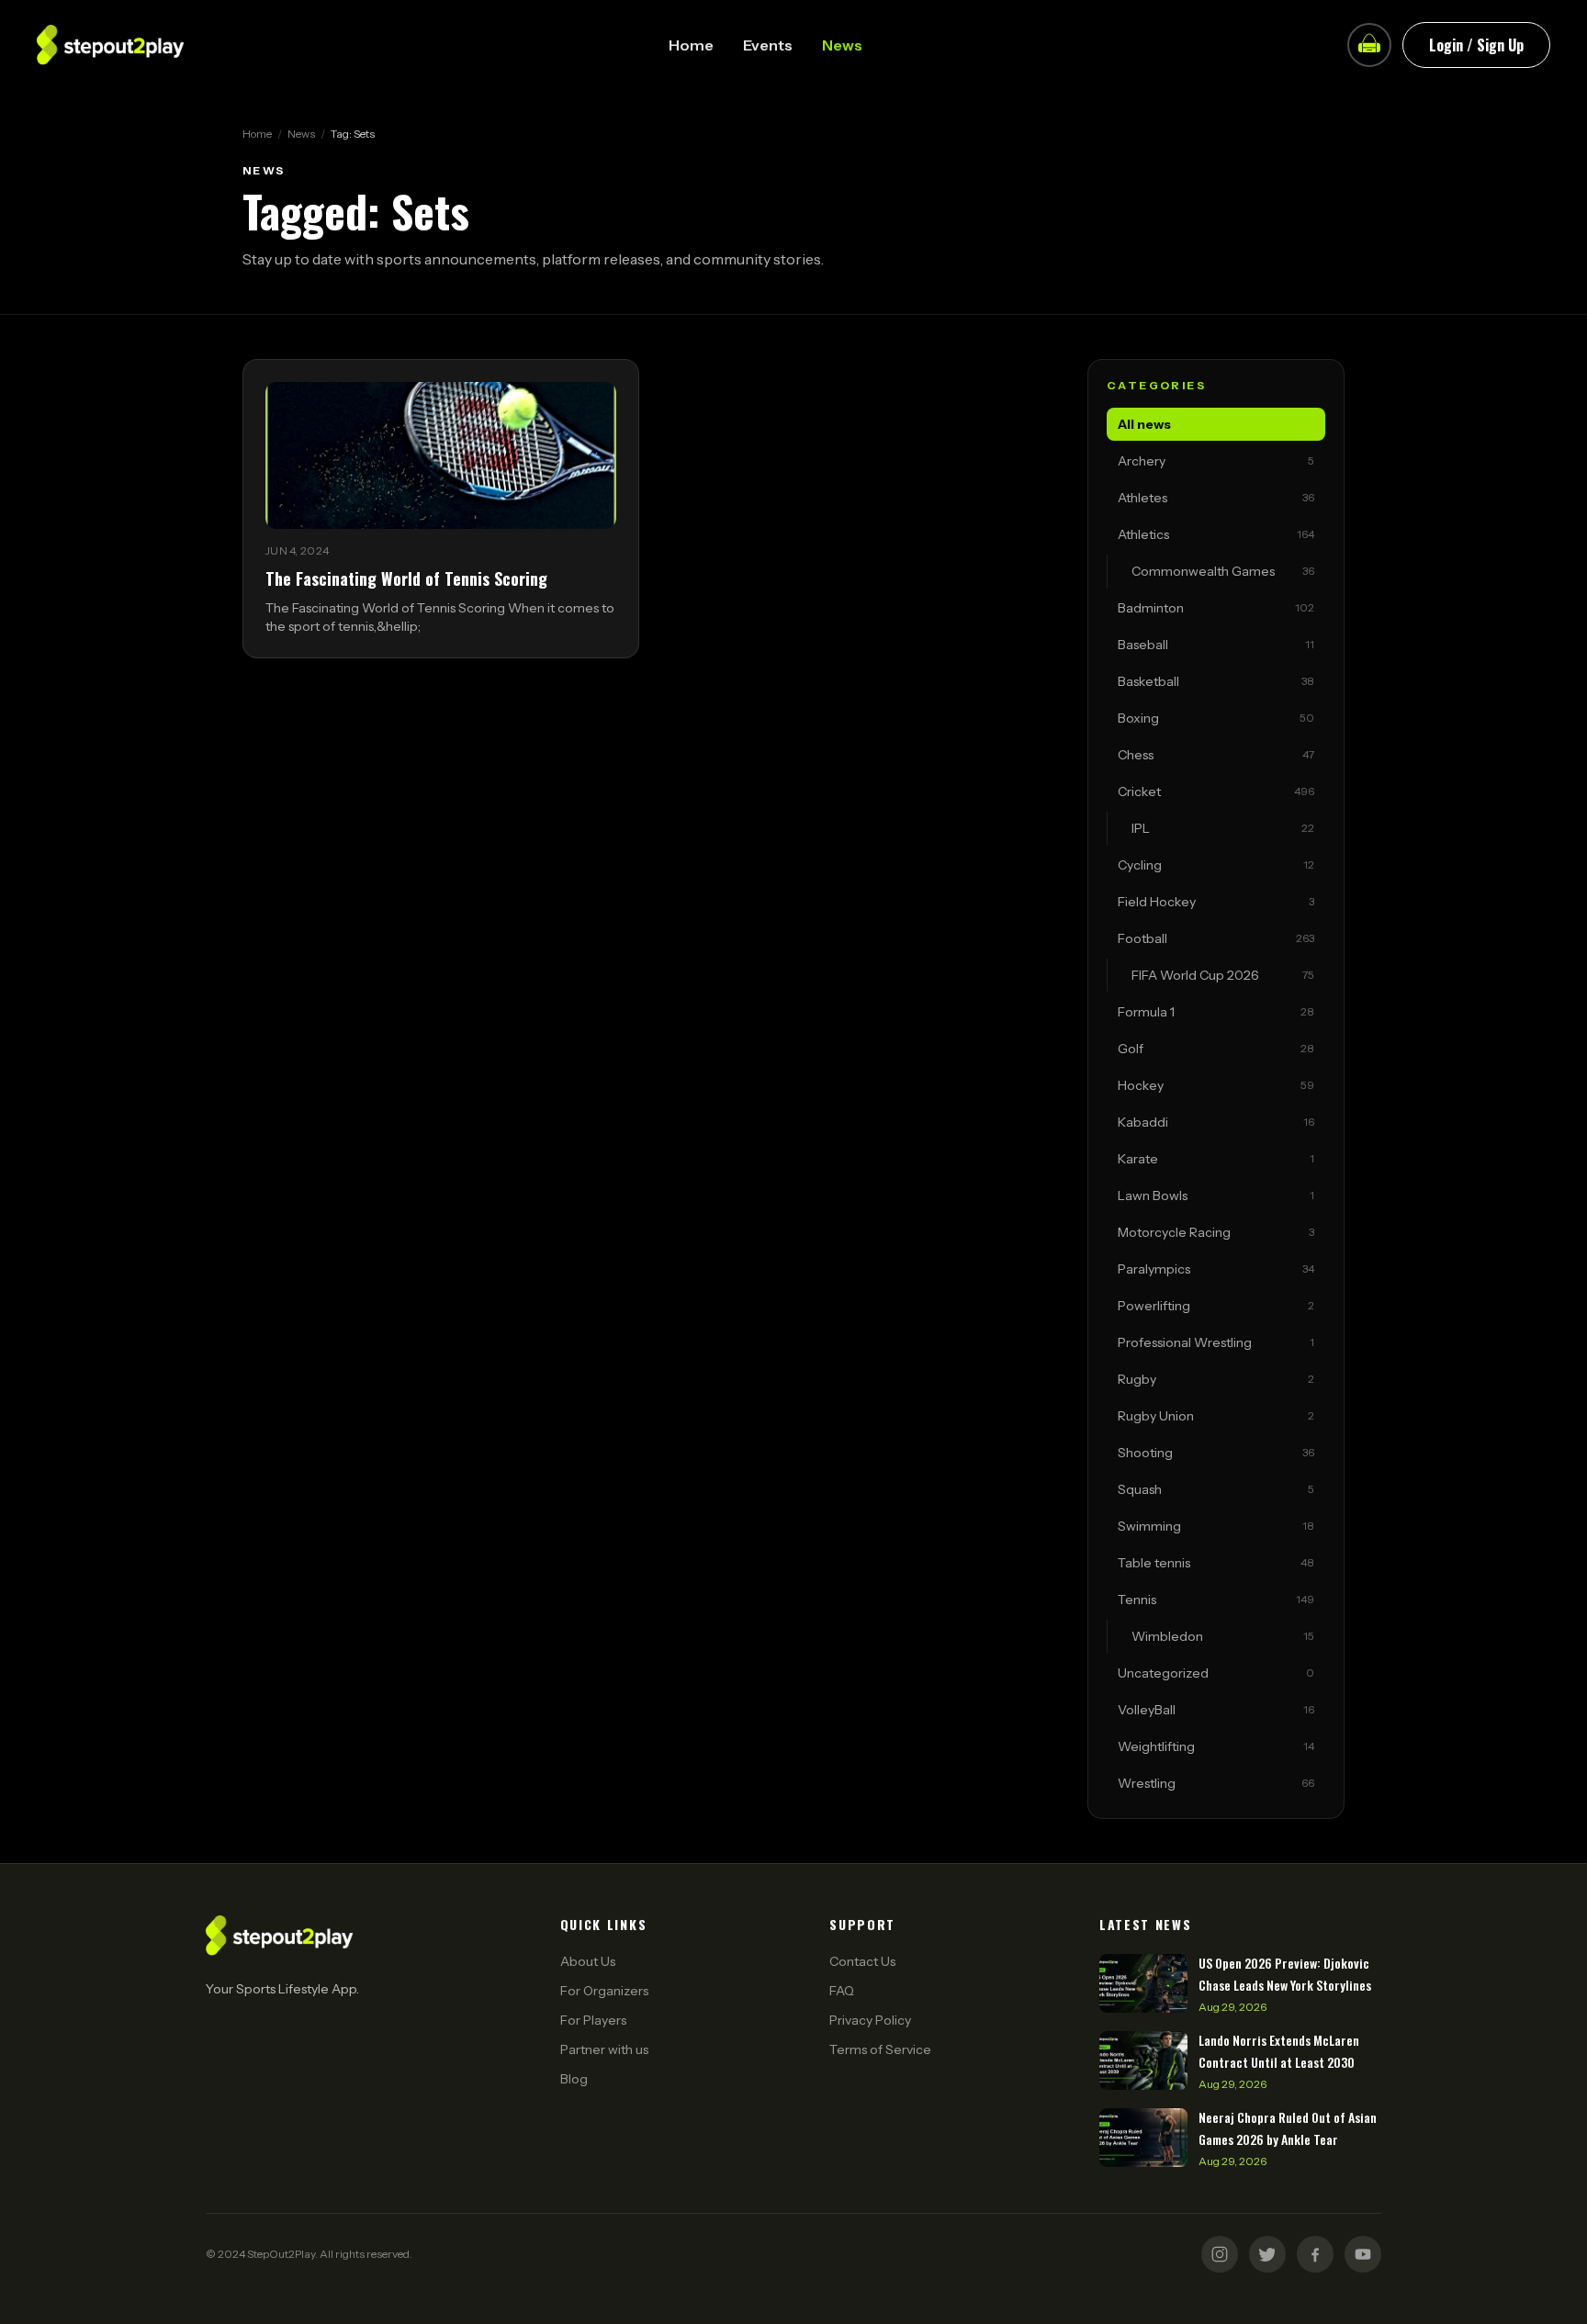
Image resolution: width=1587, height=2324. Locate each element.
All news (1144, 424)
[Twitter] (1267, 2254)
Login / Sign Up (1476, 45)
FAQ (842, 1991)
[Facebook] (1315, 2254)
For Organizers (604, 1991)
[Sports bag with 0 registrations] (1369, 45)
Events (768, 45)
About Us (588, 1961)
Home (691, 45)
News (842, 45)
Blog (574, 2079)
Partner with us (604, 2049)
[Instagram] (1220, 2254)
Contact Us (862, 1961)
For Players (593, 2020)
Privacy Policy (870, 2020)
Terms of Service (880, 2049)
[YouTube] (1363, 2254)
